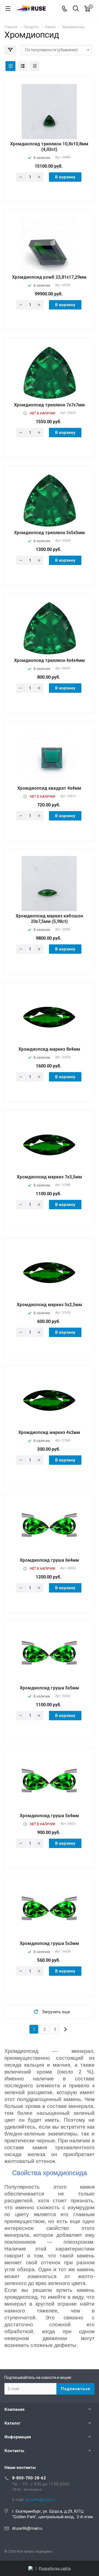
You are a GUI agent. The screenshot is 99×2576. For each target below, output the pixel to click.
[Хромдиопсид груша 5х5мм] (49, 1656)
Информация (18, 2437)
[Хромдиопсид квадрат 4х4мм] (49, 765)
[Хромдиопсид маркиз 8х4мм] (49, 1017)
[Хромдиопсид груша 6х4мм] (49, 1528)
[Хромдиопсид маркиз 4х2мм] (49, 1400)
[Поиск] (76, 9)
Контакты (14, 2451)
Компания (14, 2409)
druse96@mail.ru (27, 2528)
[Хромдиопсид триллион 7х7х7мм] (49, 373)
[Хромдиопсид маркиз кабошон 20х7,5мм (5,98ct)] (49, 893)
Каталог (13, 2423)
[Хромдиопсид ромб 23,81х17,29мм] (49, 254)
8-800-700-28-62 (29, 2478)
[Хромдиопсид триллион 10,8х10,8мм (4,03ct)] (49, 121)
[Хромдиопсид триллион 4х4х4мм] (49, 628)
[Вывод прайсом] (35, 66)
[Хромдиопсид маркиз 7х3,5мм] (49, 1145)
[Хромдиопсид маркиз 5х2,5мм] (49, 1272)
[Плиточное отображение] (10, 66)
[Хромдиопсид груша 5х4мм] (49, 1783)
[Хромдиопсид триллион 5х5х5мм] (49, 500)
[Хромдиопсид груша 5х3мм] (49, 1911)
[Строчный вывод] (23, 66)
